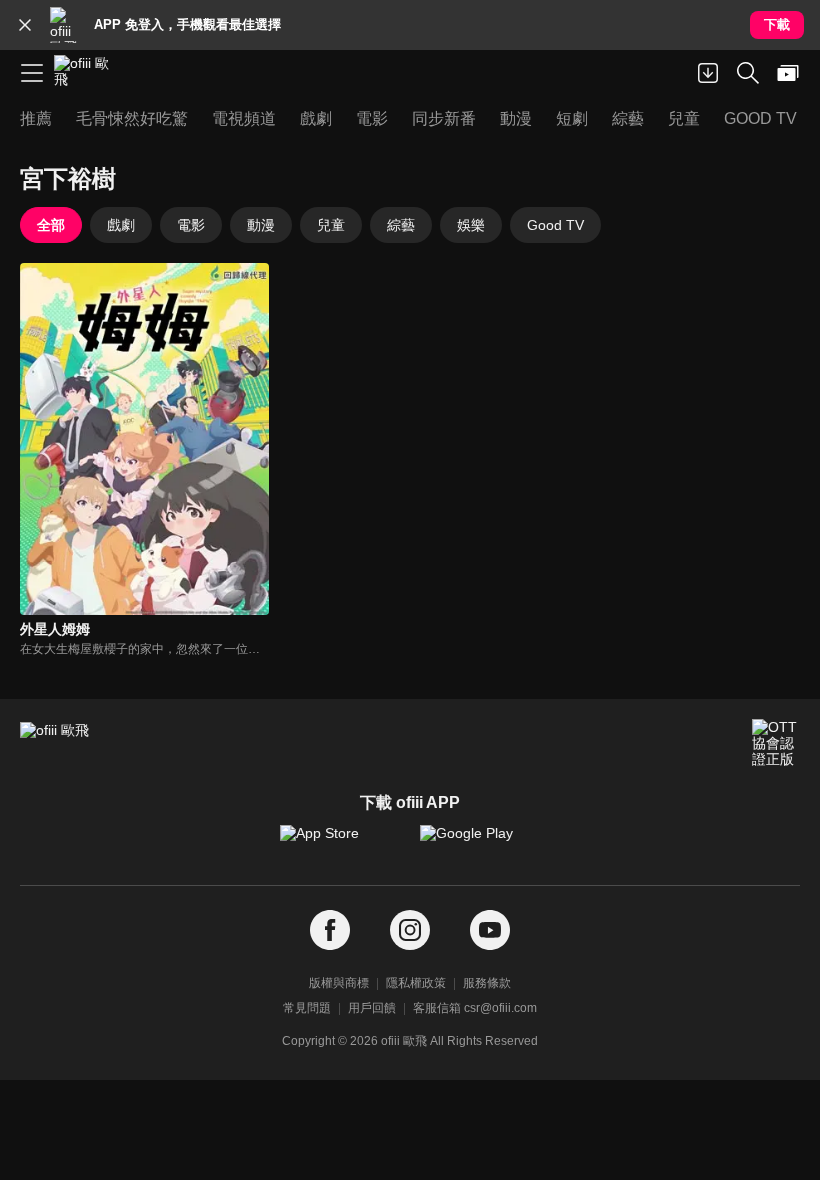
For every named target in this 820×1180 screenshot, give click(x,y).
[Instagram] (410, 930)
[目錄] (32, 73)
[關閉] (25, 25)
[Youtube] (490, 930)
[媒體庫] (788, 73)
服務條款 (487, 983)
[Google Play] (480, 843)
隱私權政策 (416, 983)
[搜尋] (748, 73)
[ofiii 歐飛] (88, 73)
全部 (51, 225)
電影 (191, 225)
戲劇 (121, 225)
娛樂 (471, 225)
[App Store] (340, 843)
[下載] (708, 73)
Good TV (555, 225)
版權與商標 (339, 983)
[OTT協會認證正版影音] (776, 743)
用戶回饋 (372, 1008)
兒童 (331, 225)
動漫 (261, 225)
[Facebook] (330, 930)
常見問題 (307, 1008)
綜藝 (401, 225)
